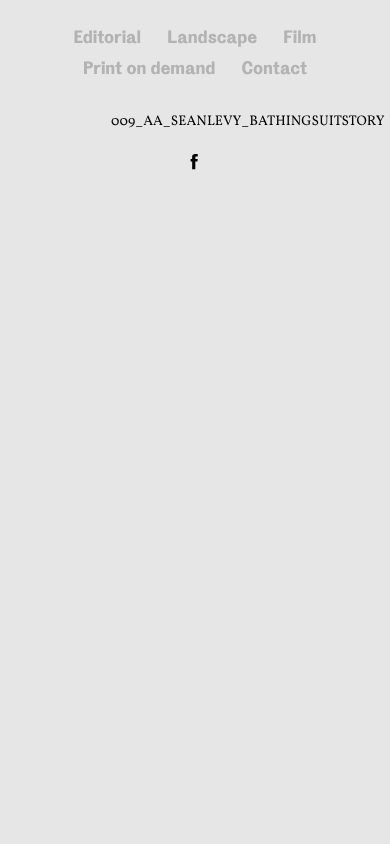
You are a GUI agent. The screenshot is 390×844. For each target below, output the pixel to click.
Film (299, 37)
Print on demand (149, 68)
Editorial (108, 37)
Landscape (212, 37)
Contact (274, 68)
